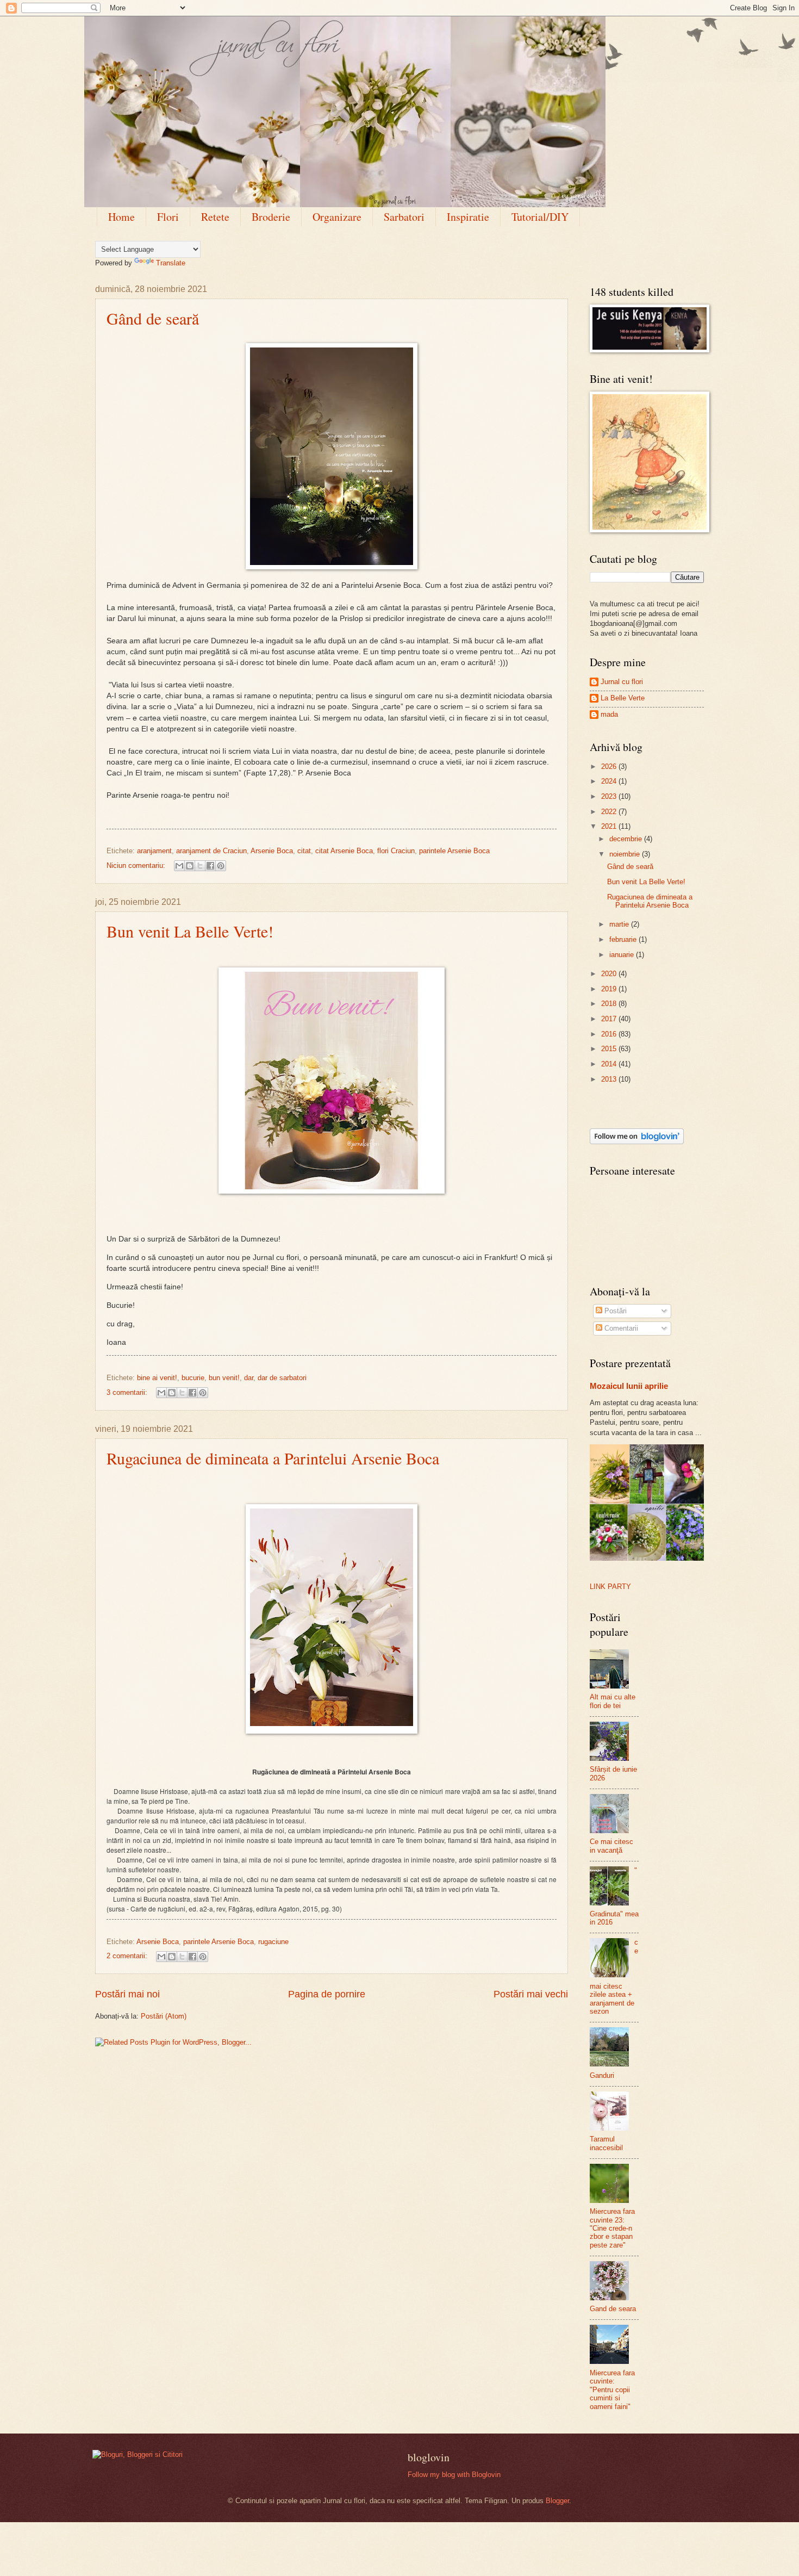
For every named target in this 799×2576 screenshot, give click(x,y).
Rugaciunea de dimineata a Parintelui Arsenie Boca (273, 1458)
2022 (610, 812)
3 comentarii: (128, 1392)
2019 (610, 989)
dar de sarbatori (282, 1378)
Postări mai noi (127, 1994)
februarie (624, 939)
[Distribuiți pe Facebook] (210, 866)
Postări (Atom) (164, 2016)
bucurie (193, 1378)
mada (609, 714)
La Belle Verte (623, 698)
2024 (610, 781)
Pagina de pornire (327, 1994)
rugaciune (273, 1942)
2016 (610, 1034)
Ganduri (602, 2075)
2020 (610, 974)
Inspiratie (468, 217)
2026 (610, 766)
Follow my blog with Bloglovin (454, 2475)
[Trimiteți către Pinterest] (221, 866)
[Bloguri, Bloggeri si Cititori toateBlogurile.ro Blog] (138, 2454)
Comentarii (620, 1328)
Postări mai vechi (531, 1994)
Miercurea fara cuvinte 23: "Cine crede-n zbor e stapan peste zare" (612, 2228)
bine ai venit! (157, 1378)
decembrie (627, 839)
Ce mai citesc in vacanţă (611, 1846)
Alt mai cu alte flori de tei (613, 1701)
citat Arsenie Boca (344, 851)
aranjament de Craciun (211, 851)
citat (304, 851)
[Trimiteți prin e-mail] (179, 866)
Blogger (557, 2501)
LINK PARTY (610, 1587)
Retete (215, 217)
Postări (614, 1311)
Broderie (271, 217)
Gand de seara (613, 2309)
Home (121, 217)
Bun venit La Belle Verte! (190, 931)
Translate (171, 263)
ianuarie (623, 955)
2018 (610, 1004)
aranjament (154, 851)
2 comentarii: (128, 1956)
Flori (168, 217)
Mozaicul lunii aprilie (629, 1386)
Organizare (337, 217)
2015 (610, 1049)
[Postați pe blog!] (190, 866)
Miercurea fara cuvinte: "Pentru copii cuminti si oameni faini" (612, 2390)
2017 (610, 1019)
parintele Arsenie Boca (454, 851)
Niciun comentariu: (137, 865)
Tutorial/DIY (540, 217)
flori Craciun (396, 851)
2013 (610, 1079)
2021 (610, 826)
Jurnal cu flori (622, 682)
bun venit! (224, 1378)
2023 (610, 796)
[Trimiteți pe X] (200, 866)
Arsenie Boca (272, 851)
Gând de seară (153, 318)
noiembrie (626, 854)
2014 (610, 1064)
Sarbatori (404, 217)
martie (620, 924)
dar (249, 1378)
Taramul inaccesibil (606, 2143)
